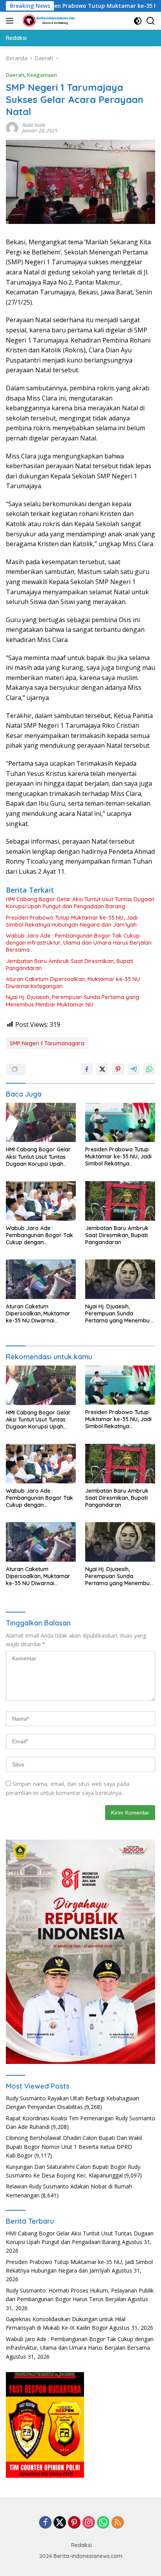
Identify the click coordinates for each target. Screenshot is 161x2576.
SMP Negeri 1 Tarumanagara (47, 1043)
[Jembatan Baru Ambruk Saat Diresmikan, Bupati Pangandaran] (120, 1201)
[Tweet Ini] (102, 1069)
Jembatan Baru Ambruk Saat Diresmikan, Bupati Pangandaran (70, 965)
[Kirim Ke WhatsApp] (149, 1069)
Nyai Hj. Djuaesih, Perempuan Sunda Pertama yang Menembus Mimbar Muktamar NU (72, 1001)
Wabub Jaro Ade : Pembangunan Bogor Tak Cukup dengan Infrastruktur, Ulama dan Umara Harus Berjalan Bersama (79, 943)
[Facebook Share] (87, 1069)
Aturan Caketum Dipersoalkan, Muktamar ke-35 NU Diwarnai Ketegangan (73, 983)
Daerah (15, 75)
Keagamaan (42, 75)
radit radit (34, 125)
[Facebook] (45, 2523)
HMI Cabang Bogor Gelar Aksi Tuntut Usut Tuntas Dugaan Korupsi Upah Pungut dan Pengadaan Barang (80, 903)
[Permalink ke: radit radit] (12, 127)
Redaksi (81, 2545)
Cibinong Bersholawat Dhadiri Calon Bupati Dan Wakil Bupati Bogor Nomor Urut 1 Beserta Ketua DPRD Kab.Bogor (74, 2147)
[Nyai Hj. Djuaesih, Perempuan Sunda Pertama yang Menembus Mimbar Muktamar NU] (120, 1279)
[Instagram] (89, 2523)
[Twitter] (60, 2523)
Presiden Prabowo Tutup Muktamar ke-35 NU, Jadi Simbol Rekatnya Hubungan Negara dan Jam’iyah (72, 921)
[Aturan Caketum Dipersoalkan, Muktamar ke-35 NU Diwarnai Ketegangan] (41, 1279)
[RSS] (118, 2523)
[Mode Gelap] (138, 21)
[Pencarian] (151, 21)
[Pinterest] (74, 2523)
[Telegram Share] (134, 1069)
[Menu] (11, 21)
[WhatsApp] (103, 2523)
